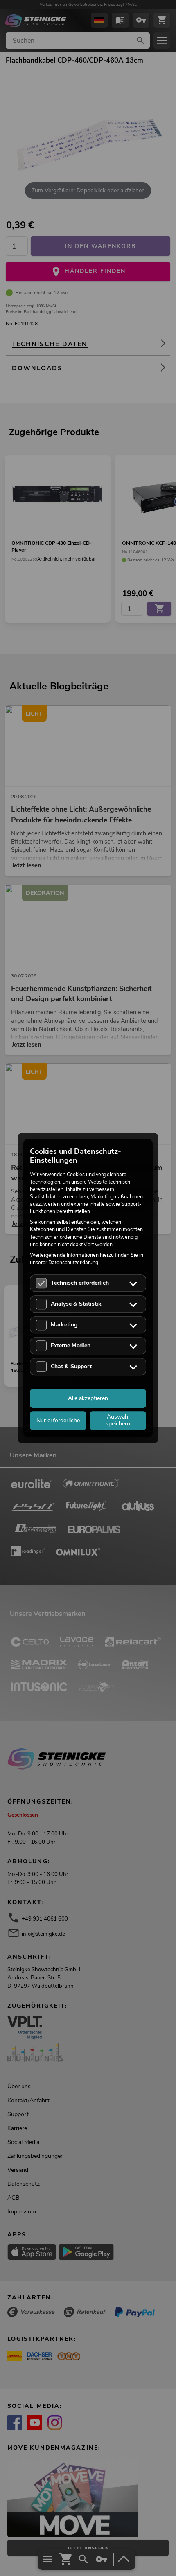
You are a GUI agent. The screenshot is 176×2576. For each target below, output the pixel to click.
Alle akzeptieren (88, 1398)
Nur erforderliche (58, 1420)
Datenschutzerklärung (73, 1262)
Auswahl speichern (118, 1420)
